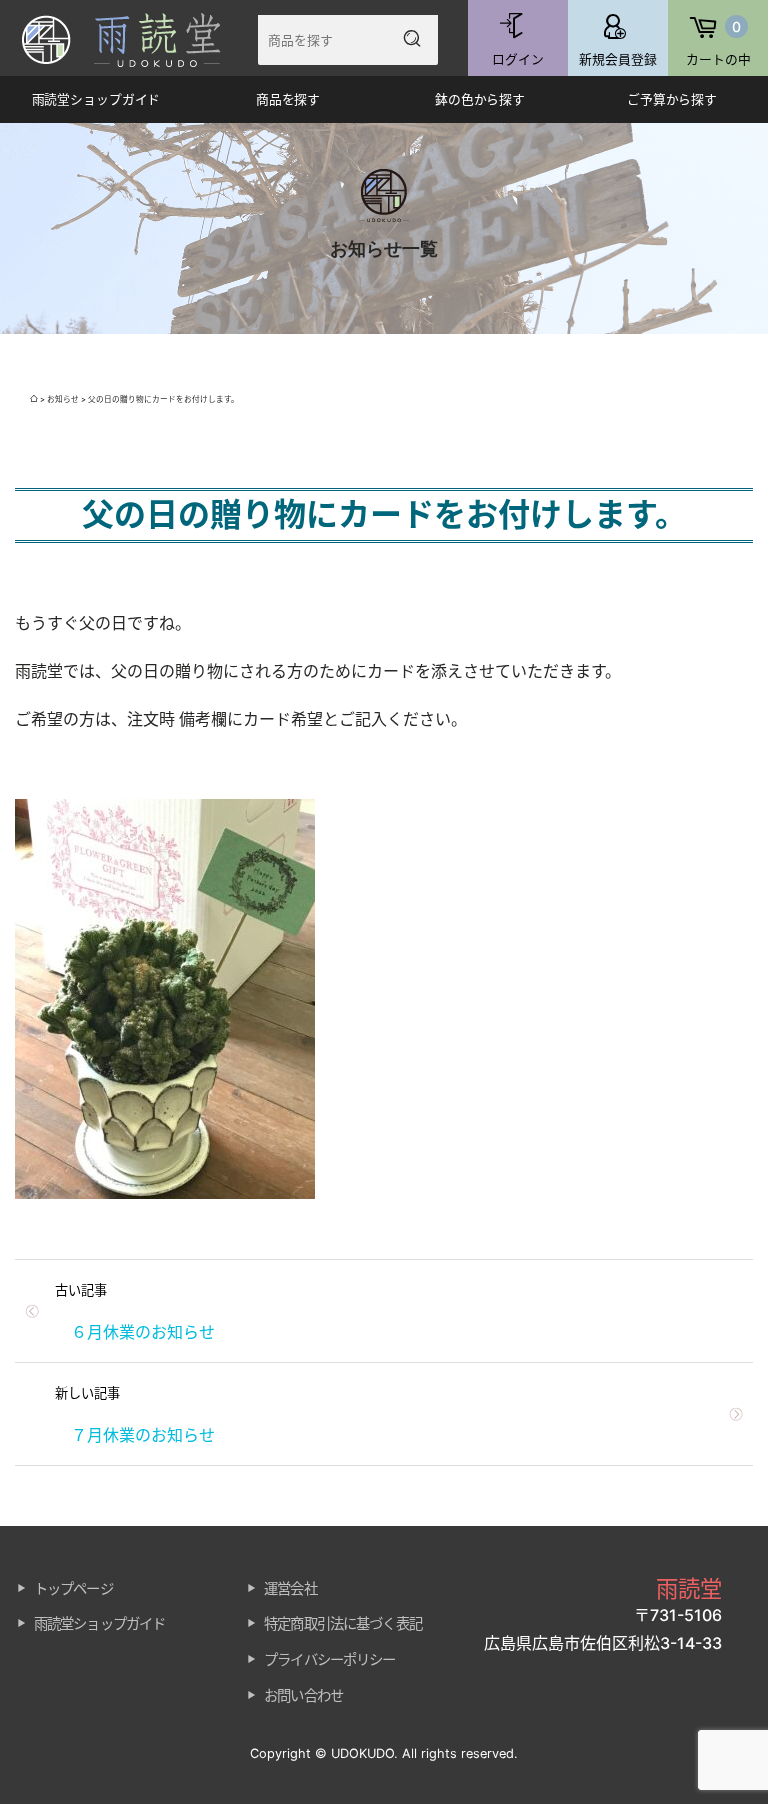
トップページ (73, 1588)
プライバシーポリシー (329, 1659)
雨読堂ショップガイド (99, 1623)
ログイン (518, 59)
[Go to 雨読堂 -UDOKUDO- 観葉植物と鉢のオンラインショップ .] (34, 399)
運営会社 (290, 1588)
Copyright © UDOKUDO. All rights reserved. (384, 1753)
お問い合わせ (303, 1695)
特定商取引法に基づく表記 (343, 1623)
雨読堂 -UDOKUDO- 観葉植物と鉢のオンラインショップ (135, 39)
